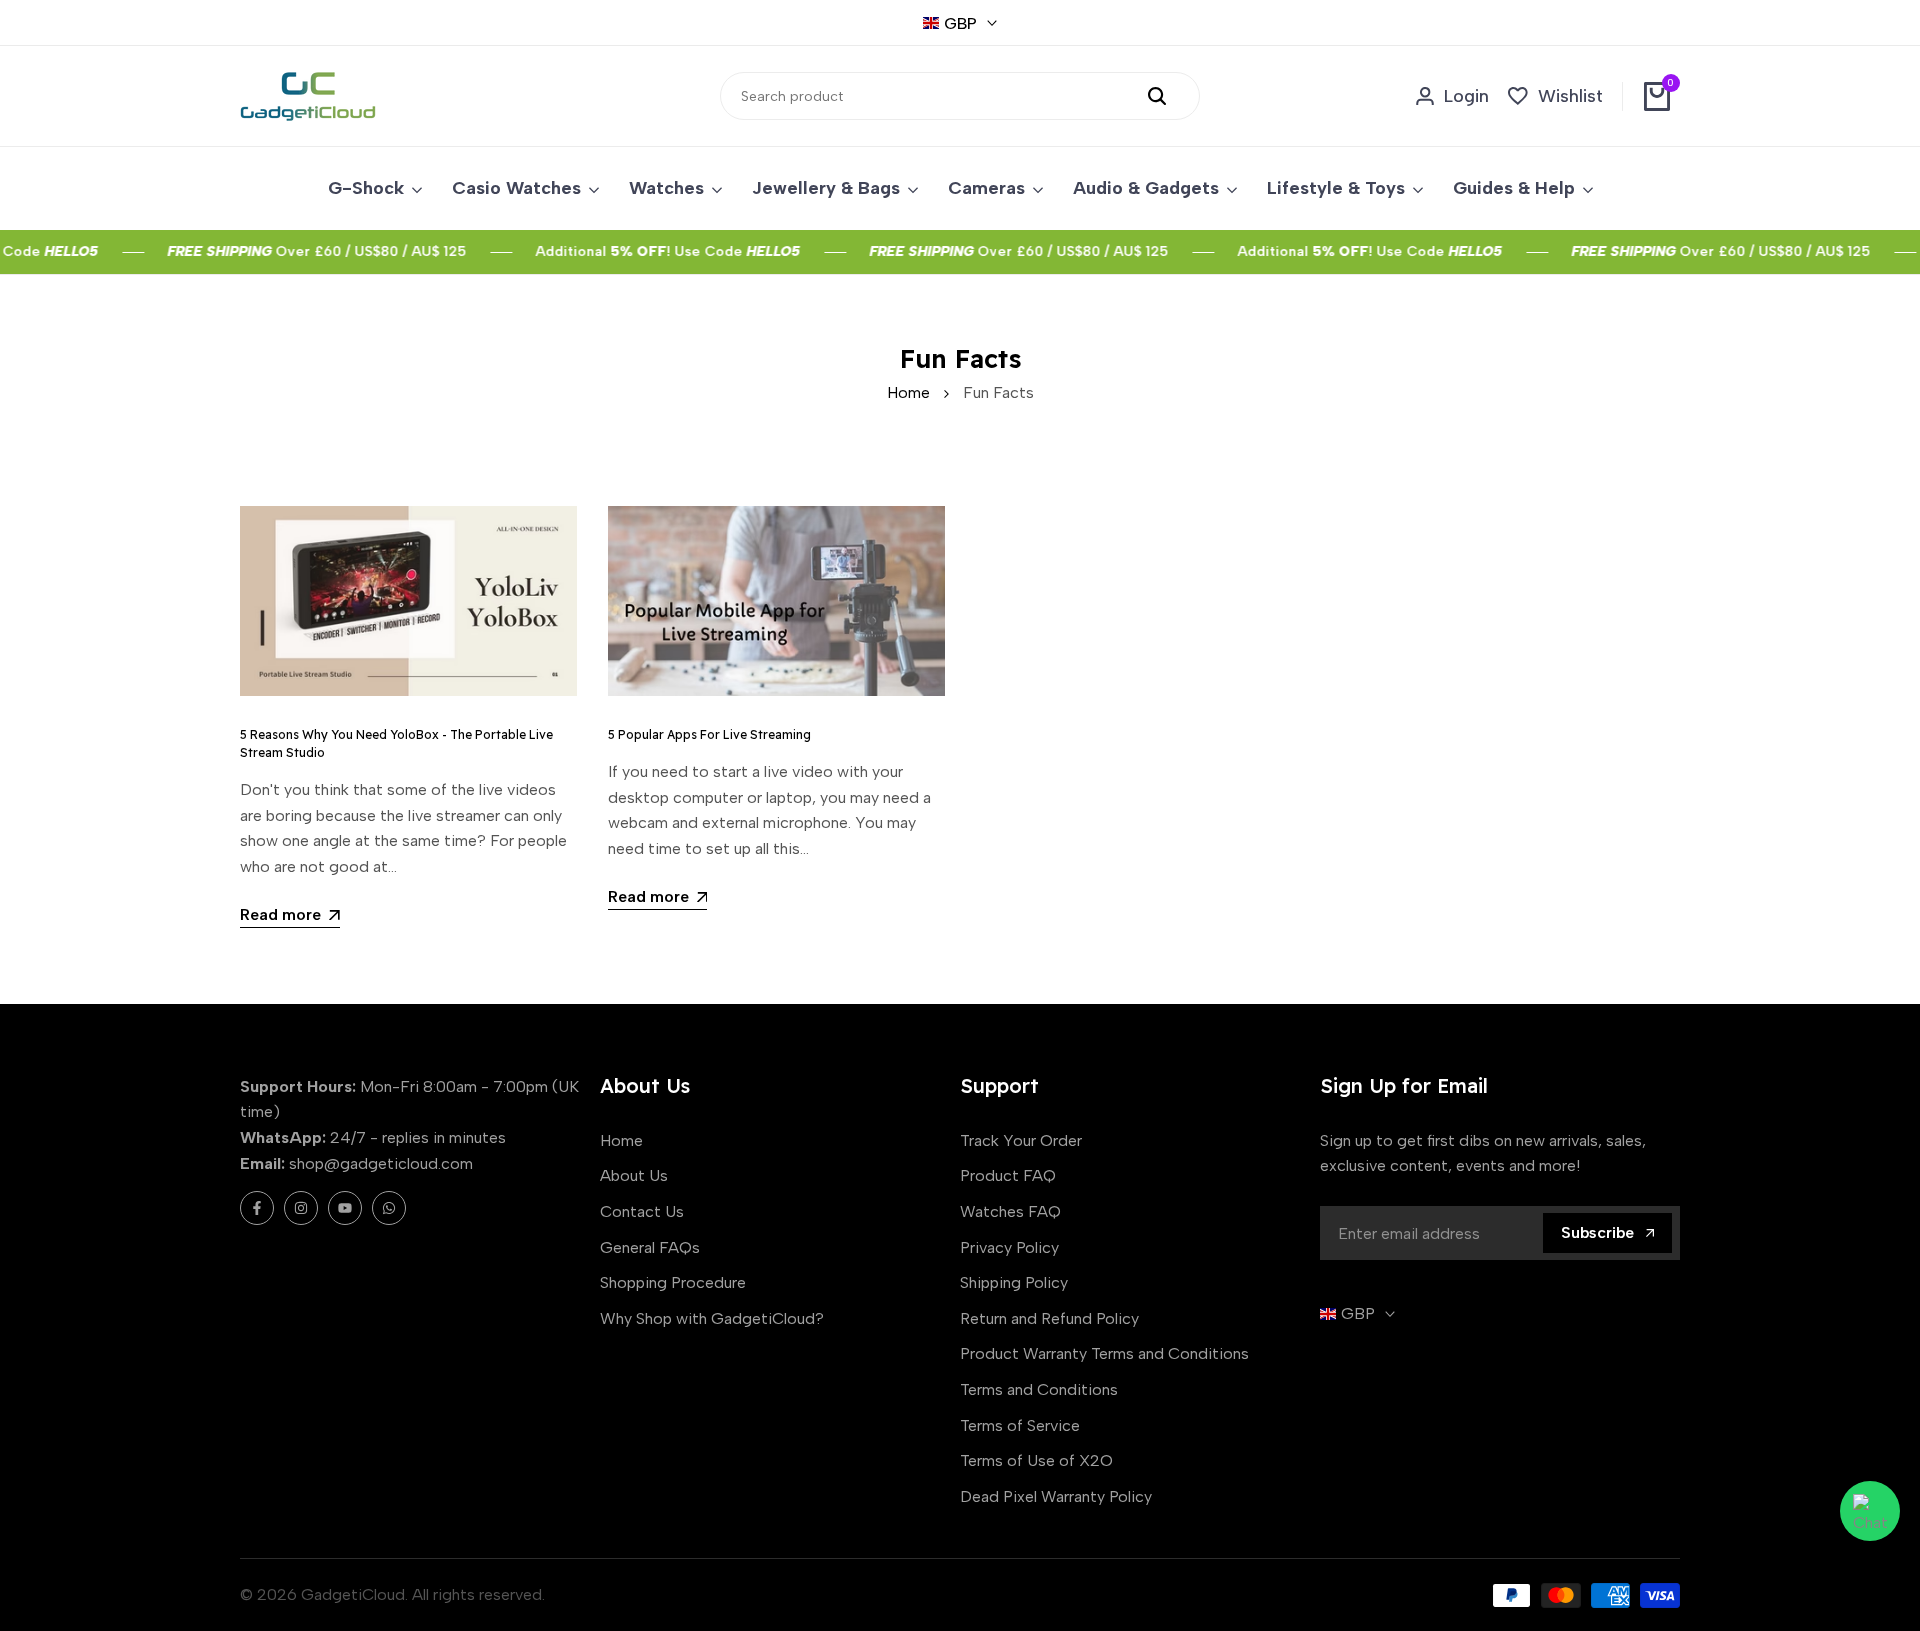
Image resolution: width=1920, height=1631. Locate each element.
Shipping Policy (1014, 1282)
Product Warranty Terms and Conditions (1104, 1353)
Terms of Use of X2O (1036, 1460)
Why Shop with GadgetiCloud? (712, 1318)
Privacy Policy (1009, 1247)
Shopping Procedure (673, 1282)
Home (908, 392)
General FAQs (650, 1247)
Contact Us (642, 1211)
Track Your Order (1021, 1140)
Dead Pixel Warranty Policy (1056, 1496)
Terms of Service (1020, 1425)
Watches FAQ (1010, 1211)
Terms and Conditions (1039, 1389)
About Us (634, 1175)
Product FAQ (1008, 1175)
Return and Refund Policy (1049, 1318)
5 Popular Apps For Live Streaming (709, 734)
